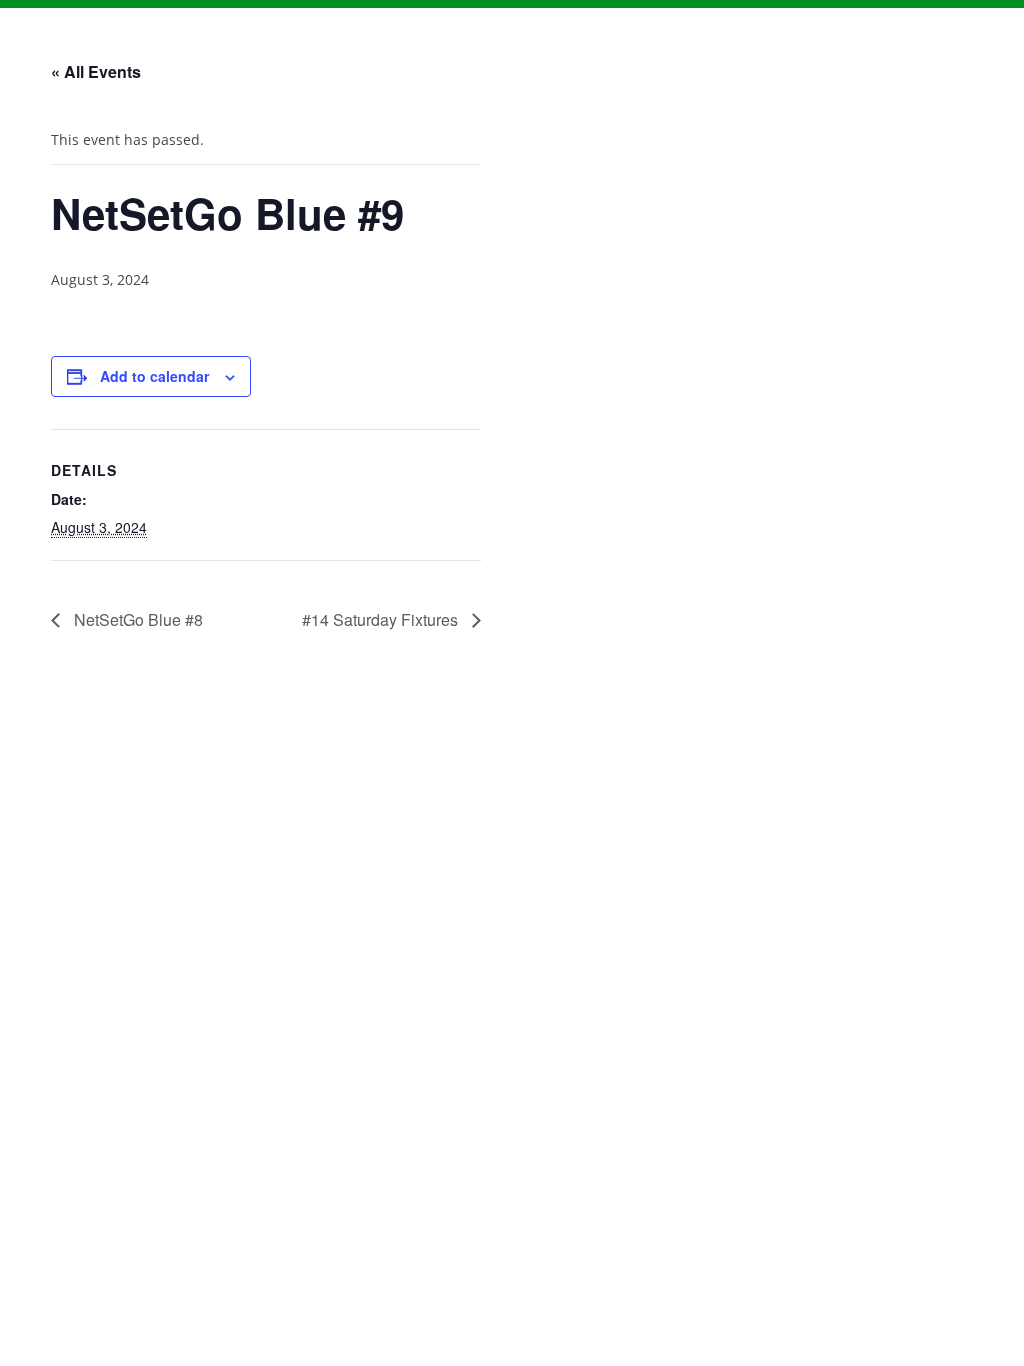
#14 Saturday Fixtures (382, 619)
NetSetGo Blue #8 (136, 619)
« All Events (96, 71)
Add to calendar (154, 376)
